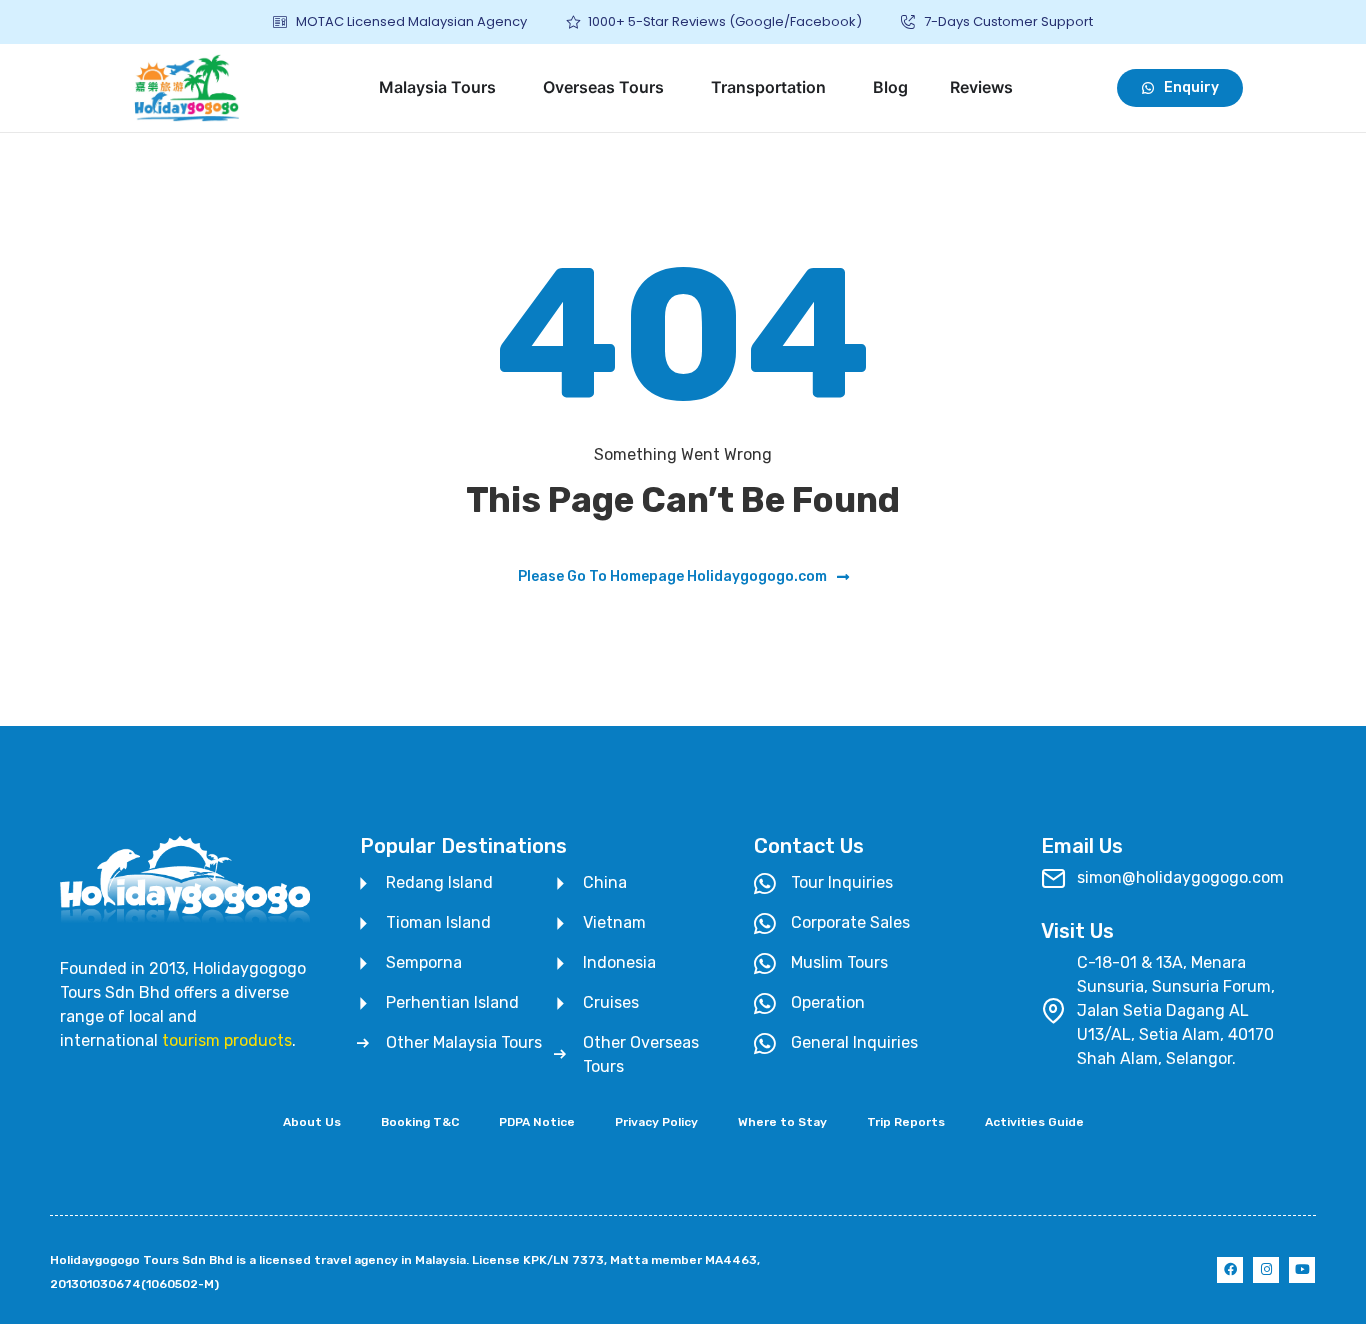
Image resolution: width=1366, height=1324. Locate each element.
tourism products (227, 1040)
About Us (312, 1122)
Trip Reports (906, 1122)
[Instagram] (1266, 1270)
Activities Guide (1034, 1122)
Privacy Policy (656, 1122)
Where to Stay (782, 1122)
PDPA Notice (537, 1122)
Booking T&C (420, 1122)
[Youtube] (1302, 1270)
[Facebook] (1230, 1270)
